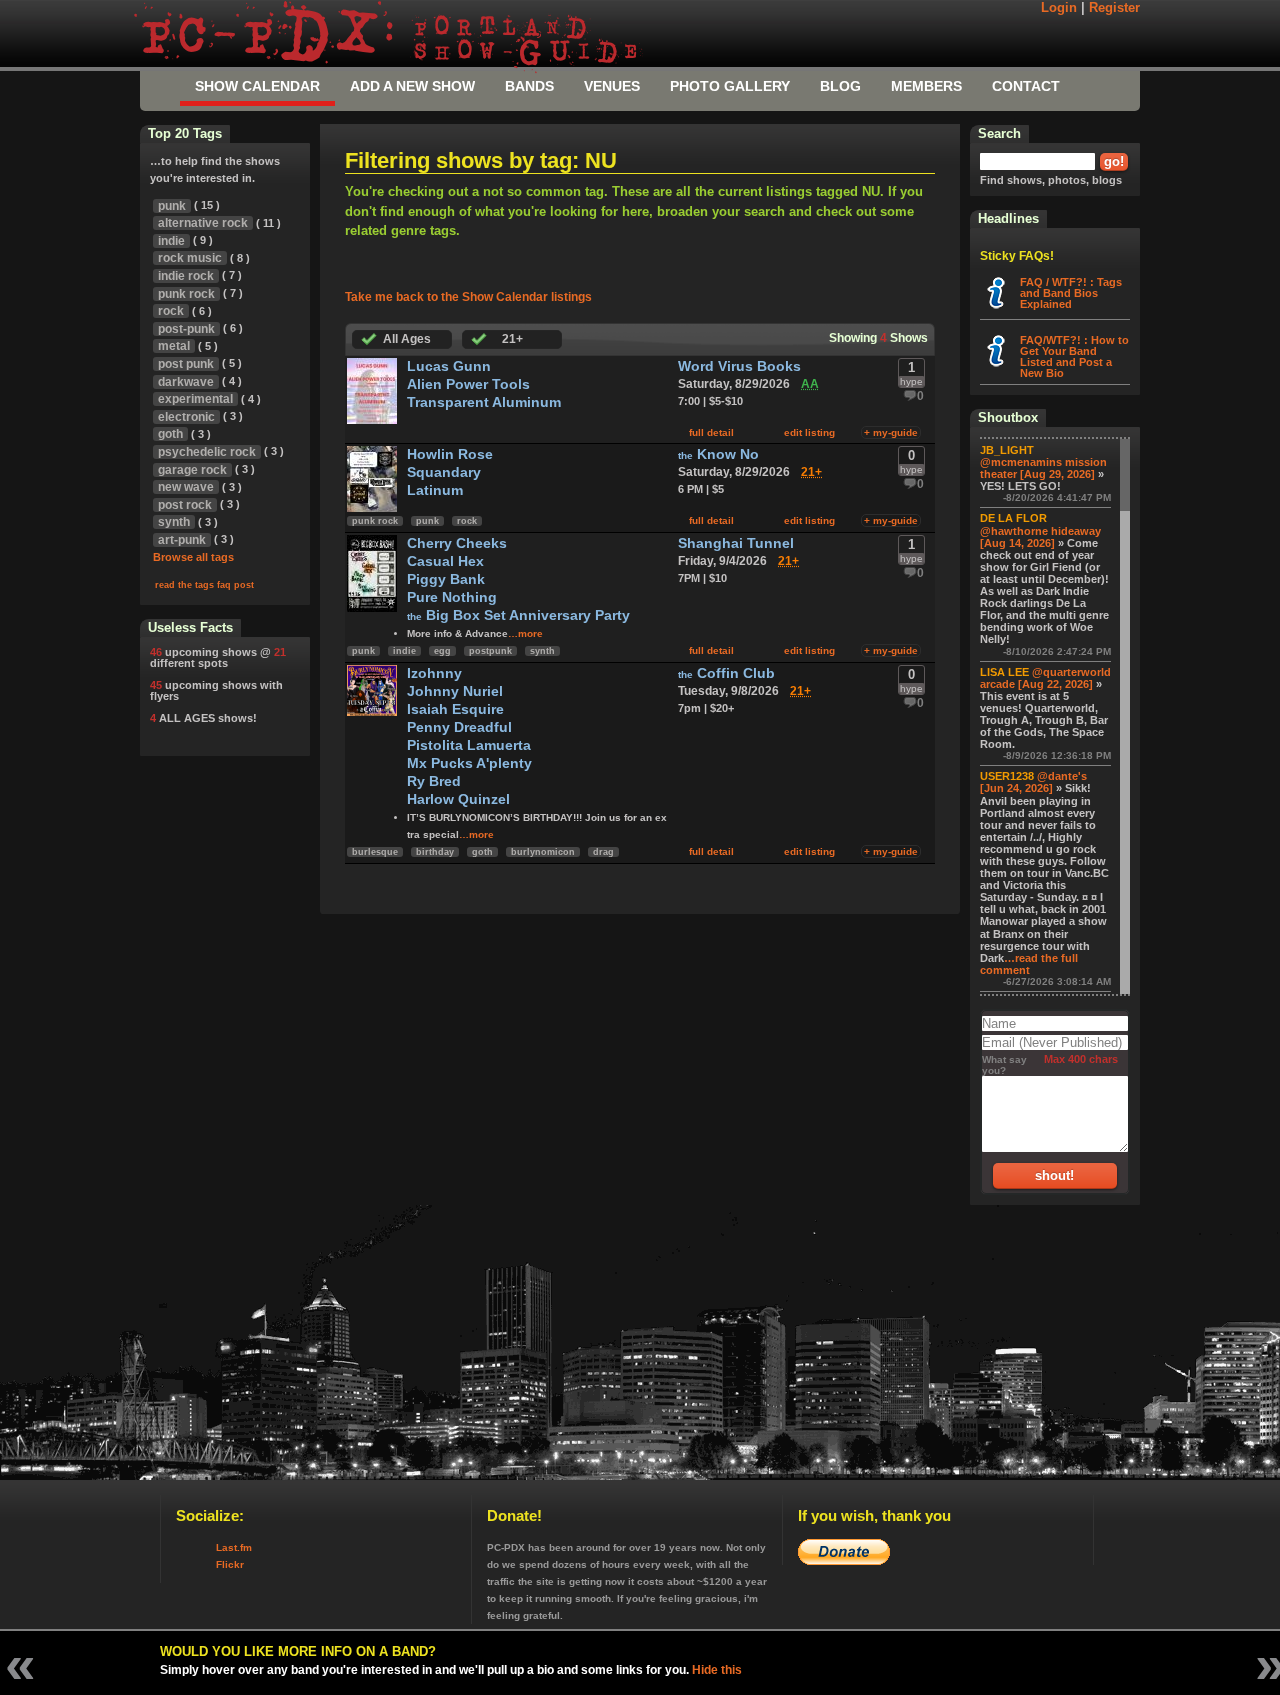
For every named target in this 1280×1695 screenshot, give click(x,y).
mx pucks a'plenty (469, 763)
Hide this (717, 1670)
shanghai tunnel (736, 543)
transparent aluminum (484, 402)
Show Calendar (257, 86)
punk (427, 521)
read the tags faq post (204, 585)
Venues (612, 86)
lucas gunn (449, 366)
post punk (186, 364)
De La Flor (1013, 518)
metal (174, 346)
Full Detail (711, 432)
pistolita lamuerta (469, 745)
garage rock (192, 470)
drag (603, 852)
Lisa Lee (1004, 672)
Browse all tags (193, 557)
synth (542, 651)
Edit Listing (809, 432)
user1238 (1007, 776)
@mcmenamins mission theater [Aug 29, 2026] (1043, 468)
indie (404, 651)
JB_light (1007, 450)
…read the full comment (1029, 964)
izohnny (434, 673)
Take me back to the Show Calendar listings (468, 297)
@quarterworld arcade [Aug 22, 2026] (1045, 678)
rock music (190, 258)
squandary (444, 472)
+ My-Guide (891, 432)
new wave (186, 487)
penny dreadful (459, 727)
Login (1059, 8)
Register (1114, 8)
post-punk (186, 329)
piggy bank (446, 579)
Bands (529, 86)
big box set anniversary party (518, 615)
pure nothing (452, 597)
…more (525, 633)
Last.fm (234, 1547)
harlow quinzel (458, 799)
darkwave (186, 382)
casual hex (445, 561)
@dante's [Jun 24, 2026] (1033, 782)
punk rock (375, 521)
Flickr (230, 1564)
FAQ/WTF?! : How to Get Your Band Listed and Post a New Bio (1074, 356)
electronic (186, 417)
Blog (840, 86)
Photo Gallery (730, 86)
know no (718, 454)
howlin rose (450, 454)
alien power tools (468, 384)
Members (926, 86)
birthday (435, 852)
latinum (435, 490)
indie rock (186, 276)
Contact (1026, 86)
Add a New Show (412, 86)
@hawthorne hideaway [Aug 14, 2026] (1040, 537)
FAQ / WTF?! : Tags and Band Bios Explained (1071, 293)
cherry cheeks (457, 543)
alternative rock (203, 223)
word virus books (739, 366)
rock (467, 521)
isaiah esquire (455, 709)
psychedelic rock (207, 452)
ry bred (434, 781)
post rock (185, 505)
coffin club (726, 673)
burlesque (375, 852)
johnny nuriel (455, 691)
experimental (195, 399)
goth (482, 852)
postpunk (490, 651)
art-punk (182, 540)
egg (442, 651)
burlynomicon (543, 852)
